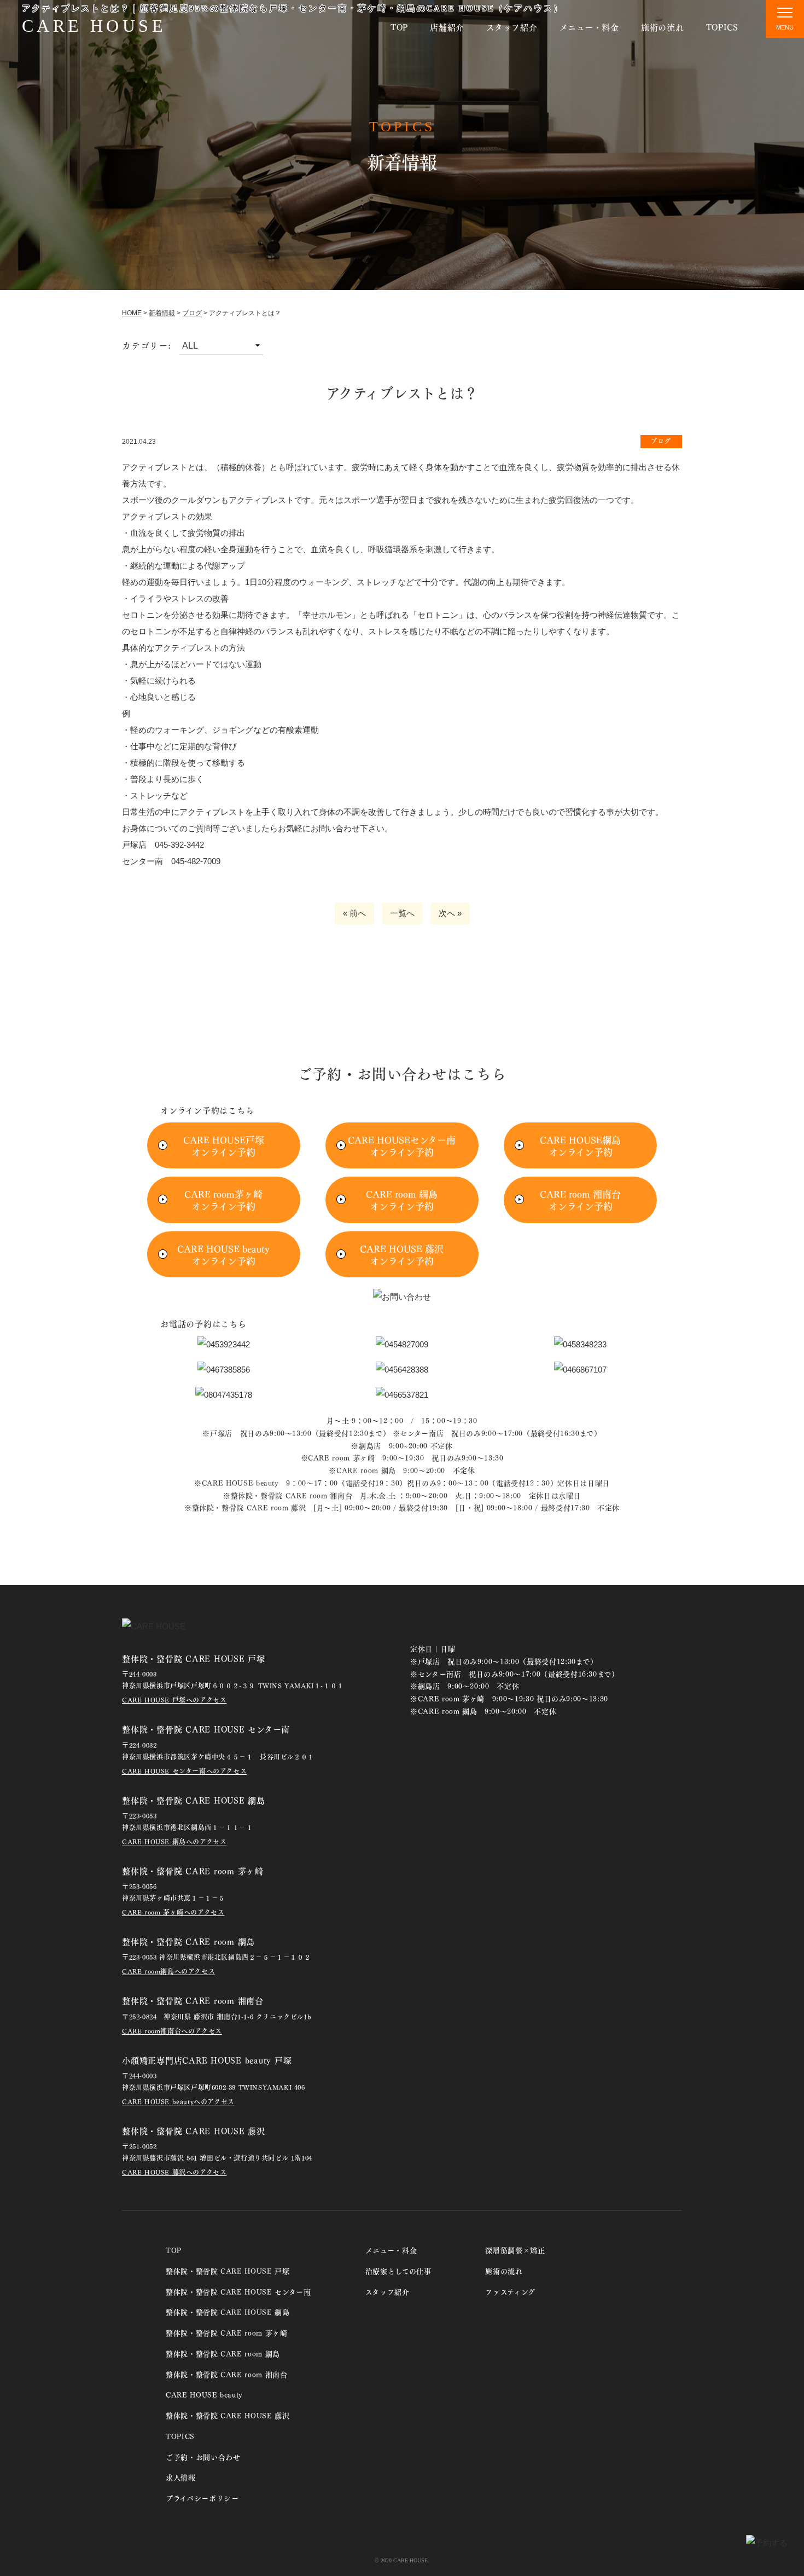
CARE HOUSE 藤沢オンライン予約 (402, 1254)
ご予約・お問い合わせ (203, 2456)
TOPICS (723, 27)
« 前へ (354, 913)
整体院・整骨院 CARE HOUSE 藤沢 (228, 2415)
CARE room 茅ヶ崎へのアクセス (173, 1912)
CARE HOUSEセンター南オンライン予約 (402, 1145)
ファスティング (510, 2291)
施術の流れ (663, 27)
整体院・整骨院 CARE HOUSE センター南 (238, 2291)
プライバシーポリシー (202, 2497)
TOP (399, 27)
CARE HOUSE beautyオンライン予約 (223, 1254)
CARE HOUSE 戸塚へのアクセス (174, 1700)
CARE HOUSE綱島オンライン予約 (580, 1145)
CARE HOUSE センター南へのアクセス (184, 1771)
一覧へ (402, 913)
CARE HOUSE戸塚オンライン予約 (224, 1145)
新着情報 (162, 313)
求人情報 (181, 2477)
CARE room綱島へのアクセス (168, 1971)
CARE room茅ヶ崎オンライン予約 (223, 1200)
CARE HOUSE (94, 26)
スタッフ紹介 (512, 27)
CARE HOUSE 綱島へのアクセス (174, 1841)
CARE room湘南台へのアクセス (172, 2031)
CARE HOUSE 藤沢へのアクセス (174, 2172)
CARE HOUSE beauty (204, 2394)
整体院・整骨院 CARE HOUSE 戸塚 (228, 2270)
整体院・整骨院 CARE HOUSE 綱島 (228, 2311)
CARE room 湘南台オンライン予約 (580, 1200)
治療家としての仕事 (398, 2270)
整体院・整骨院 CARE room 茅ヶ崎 (227, 2332)
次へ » (450, 913)
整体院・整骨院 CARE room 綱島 (223, 2353)
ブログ (192, 313)
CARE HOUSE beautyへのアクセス (178, 2101)
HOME (132, 313)
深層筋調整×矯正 (515, 2250)
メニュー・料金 (589, 27)
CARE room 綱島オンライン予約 (402, 1200)
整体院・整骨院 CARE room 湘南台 (227, 2374)
